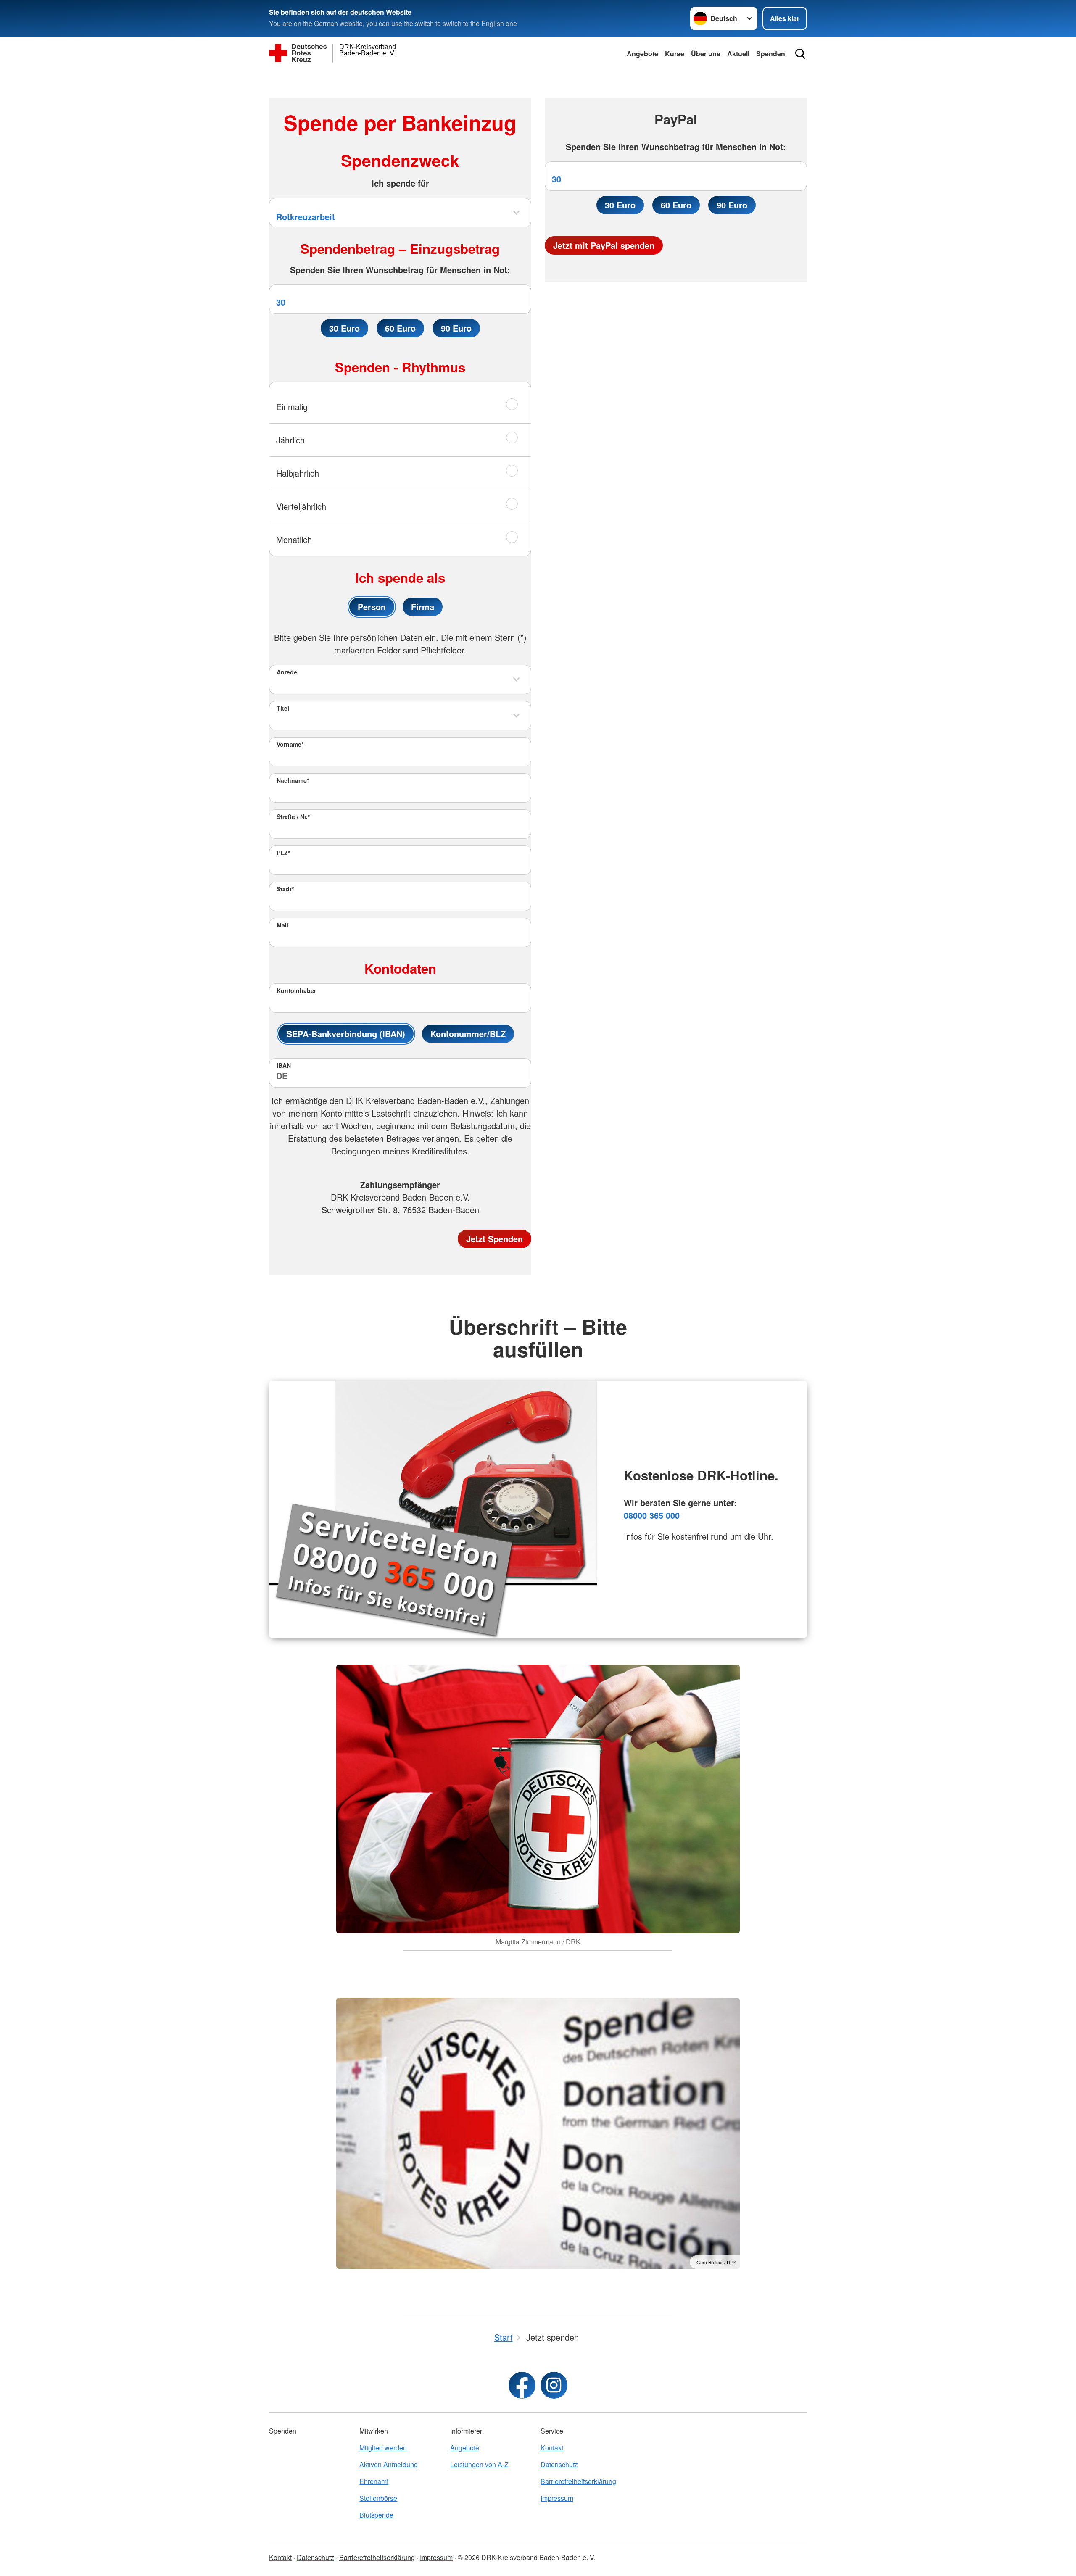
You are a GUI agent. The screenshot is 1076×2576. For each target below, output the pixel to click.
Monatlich (294, 539)
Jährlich (290, 440)
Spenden (771, 54)
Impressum (557, 2498)
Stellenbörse (378, 2498)
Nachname (293, 780)
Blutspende (376, 2515)
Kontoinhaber (296, 990)
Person (372, 607)
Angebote (642, 54)
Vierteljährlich (301, 506)
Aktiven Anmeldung (389, 2464)
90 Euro (456, 328)
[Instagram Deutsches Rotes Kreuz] (554, 2385)
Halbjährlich (298, 473)
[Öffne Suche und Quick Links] (800, 54)
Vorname (290, 744)
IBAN (284, 1065)
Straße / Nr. (293, 817)
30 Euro (344, 328)
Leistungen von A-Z (479, 2464)
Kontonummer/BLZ (468, 1034)
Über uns (706, 54)
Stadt (285, 889)
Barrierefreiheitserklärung (578, 2481)
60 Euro (400, 328)
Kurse (675, 54)
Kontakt (552, 2448)
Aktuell (738, 54)
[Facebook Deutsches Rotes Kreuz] (522, 2385)
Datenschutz (559, 2464)
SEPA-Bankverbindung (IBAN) (346, 1034)
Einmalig (292, 407)
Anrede (287, 672)
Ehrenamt (374, 2481)
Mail (282, 925)
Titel (283, 708)
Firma (423, 607)
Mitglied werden (383, 2448)
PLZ (283, 853)
